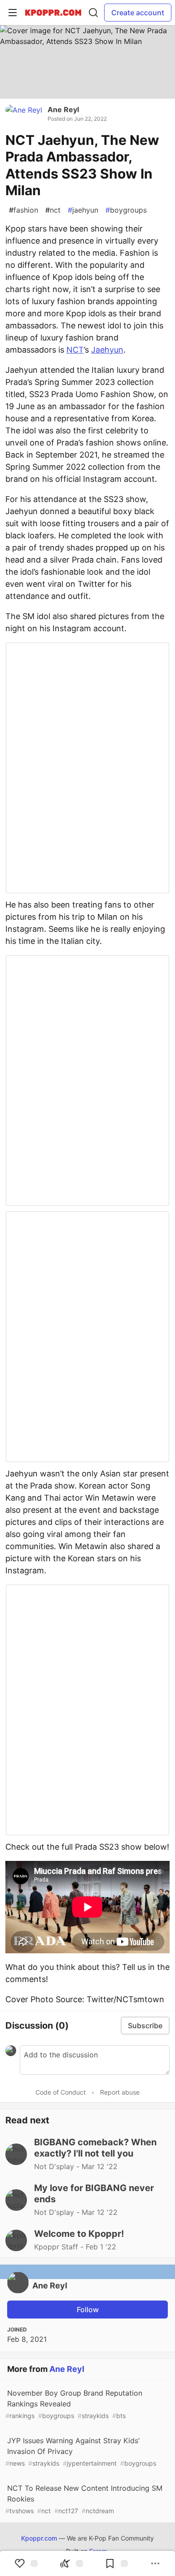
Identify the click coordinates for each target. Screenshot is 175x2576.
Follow (88, 2310)
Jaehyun (107, 350)
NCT (75, 350)
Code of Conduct (61, 2092)
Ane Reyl (63, 109)
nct (53, 210)
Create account (138, 13)
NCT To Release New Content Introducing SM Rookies (84, 2499)
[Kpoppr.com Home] (53, 13)
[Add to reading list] (116, 2563)
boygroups (126, 210)
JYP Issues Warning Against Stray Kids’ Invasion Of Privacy (81, 2452)
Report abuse (120, 2092)
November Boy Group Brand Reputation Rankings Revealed (74, 2404)
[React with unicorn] (71, 2563)
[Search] (93, 13)
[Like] (26, 2563)
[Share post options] (155, 2563)
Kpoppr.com (39, 2538)
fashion (24, 210)
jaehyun (83, 210)
